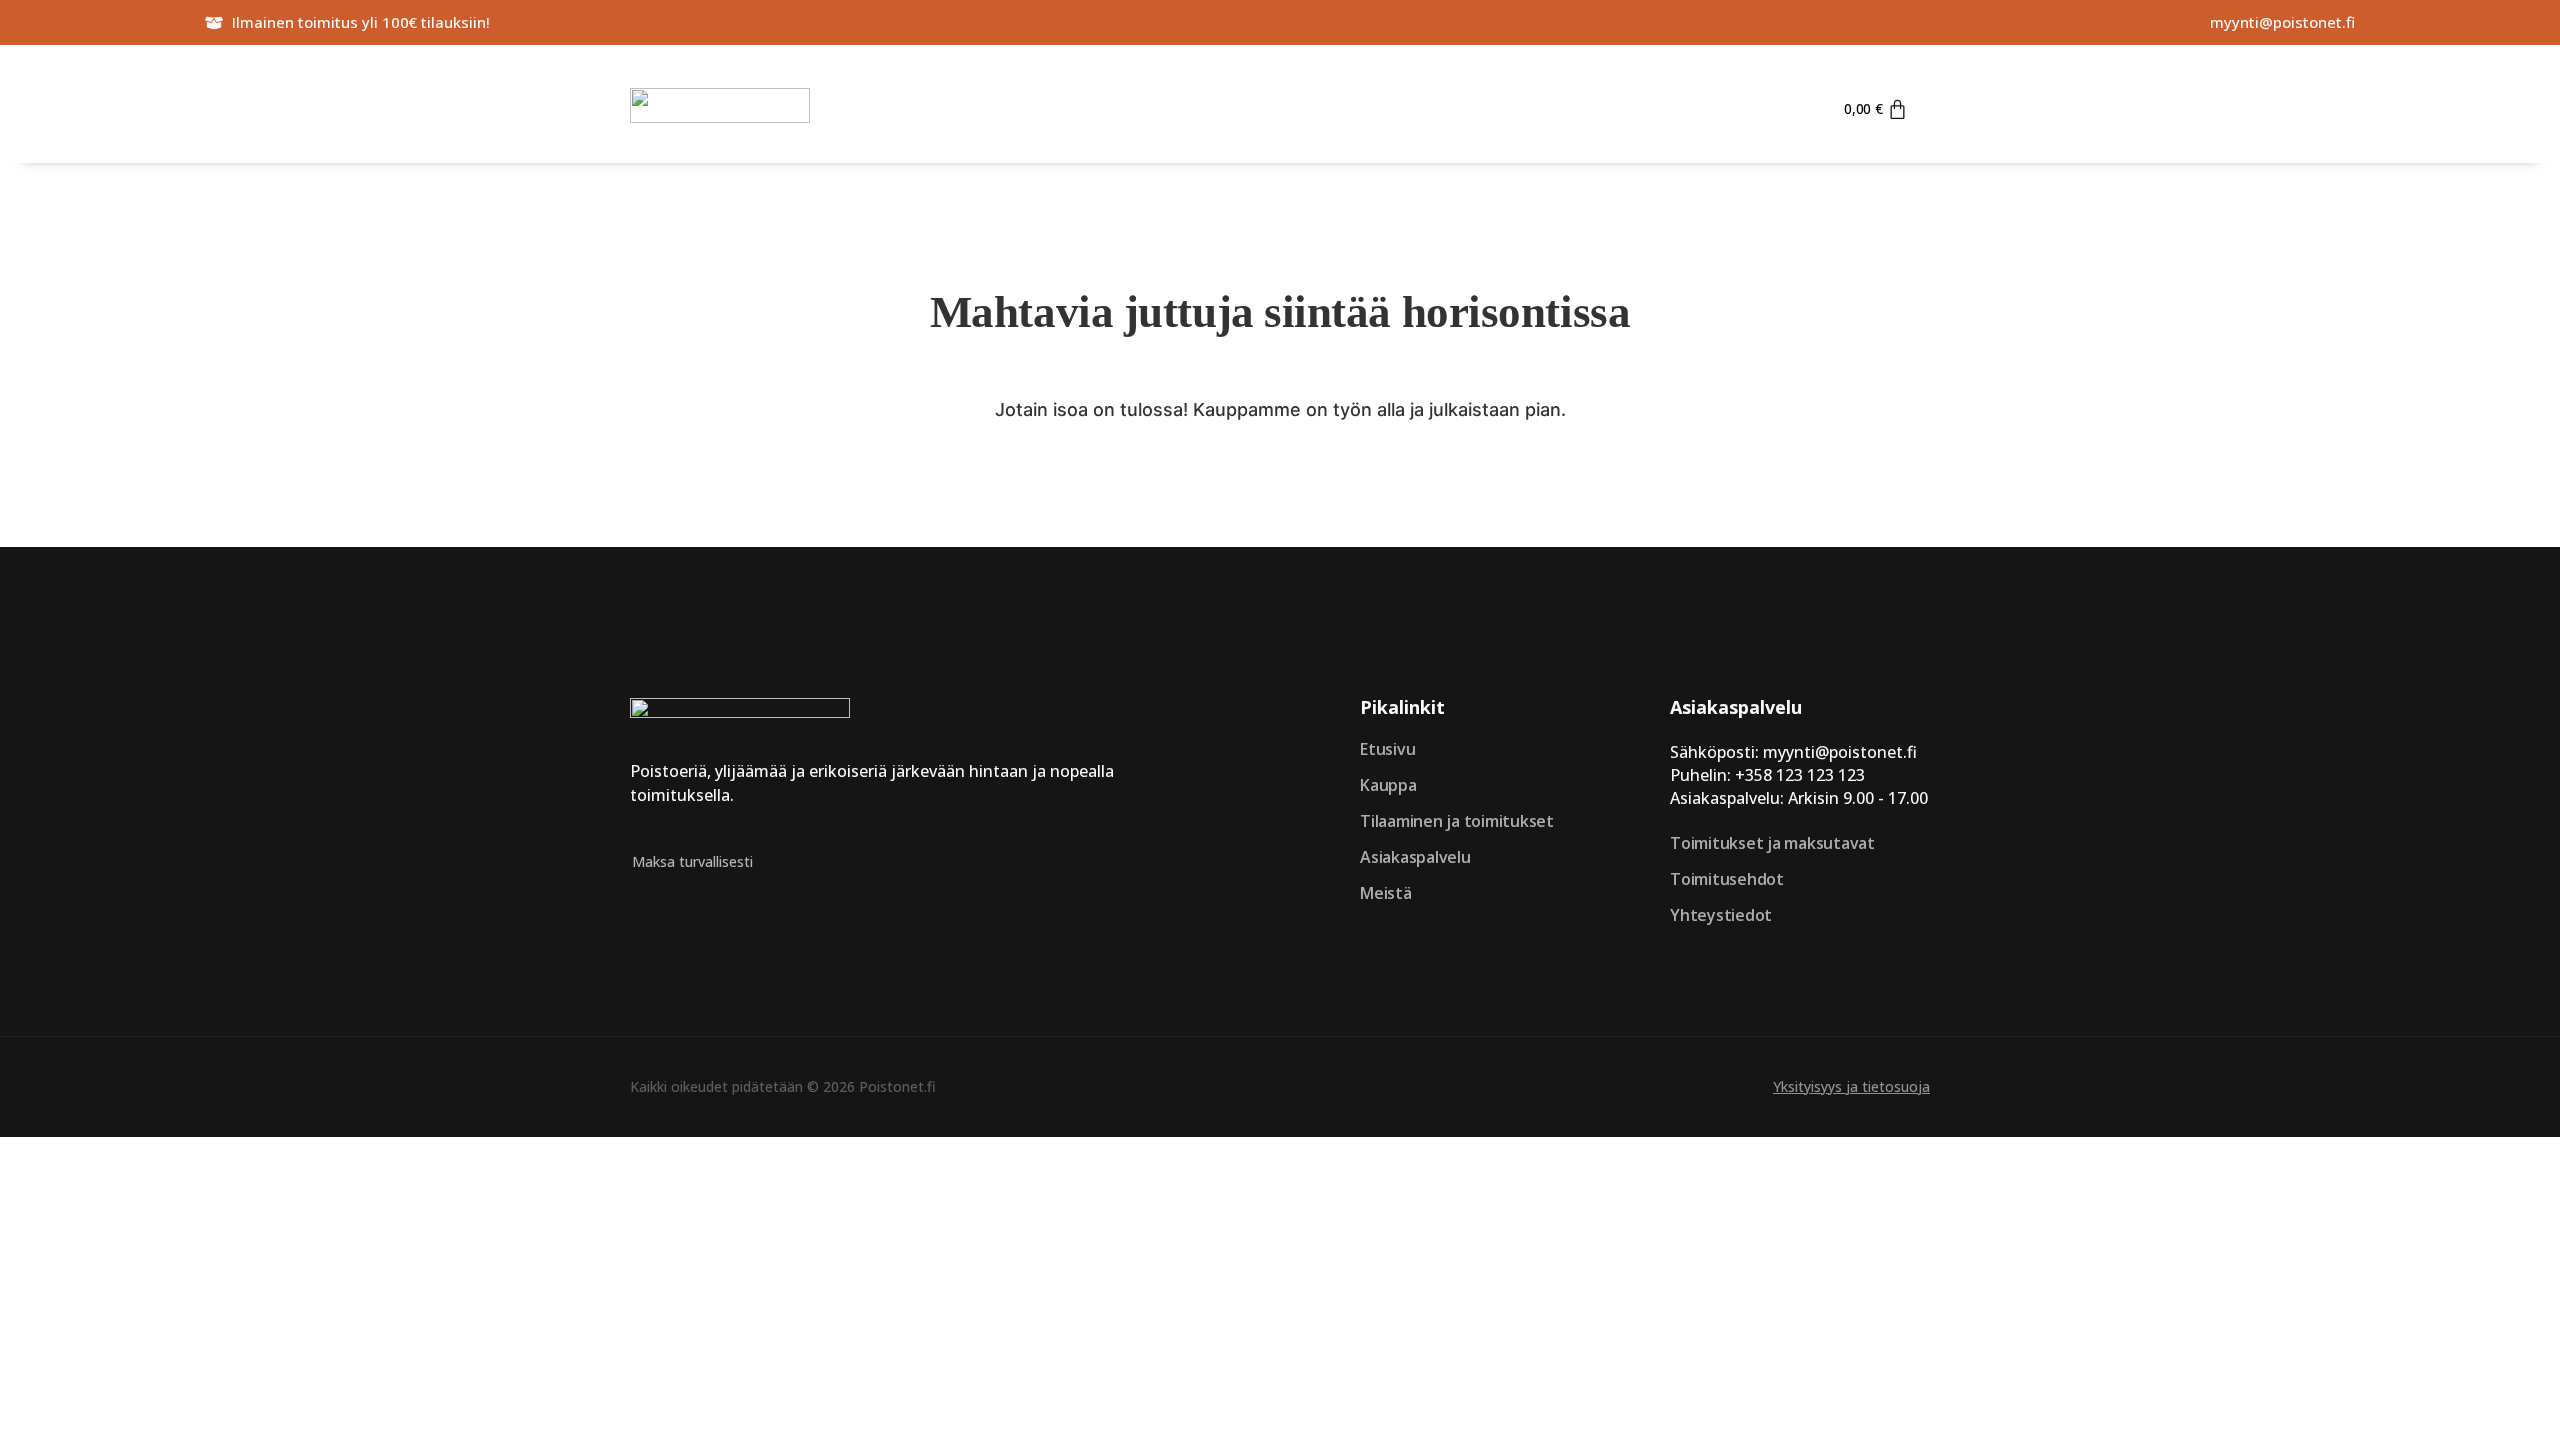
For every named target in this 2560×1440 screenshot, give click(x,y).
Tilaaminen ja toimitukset (1457, 821)
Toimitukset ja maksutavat (1772, 843)
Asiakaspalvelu (1415, 857)
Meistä (1386, 893)
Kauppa (1388, 785)
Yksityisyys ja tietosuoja (1851, 1086)
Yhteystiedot (1721, 915)
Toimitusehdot (1727, 879)
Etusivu (1387, 749)
